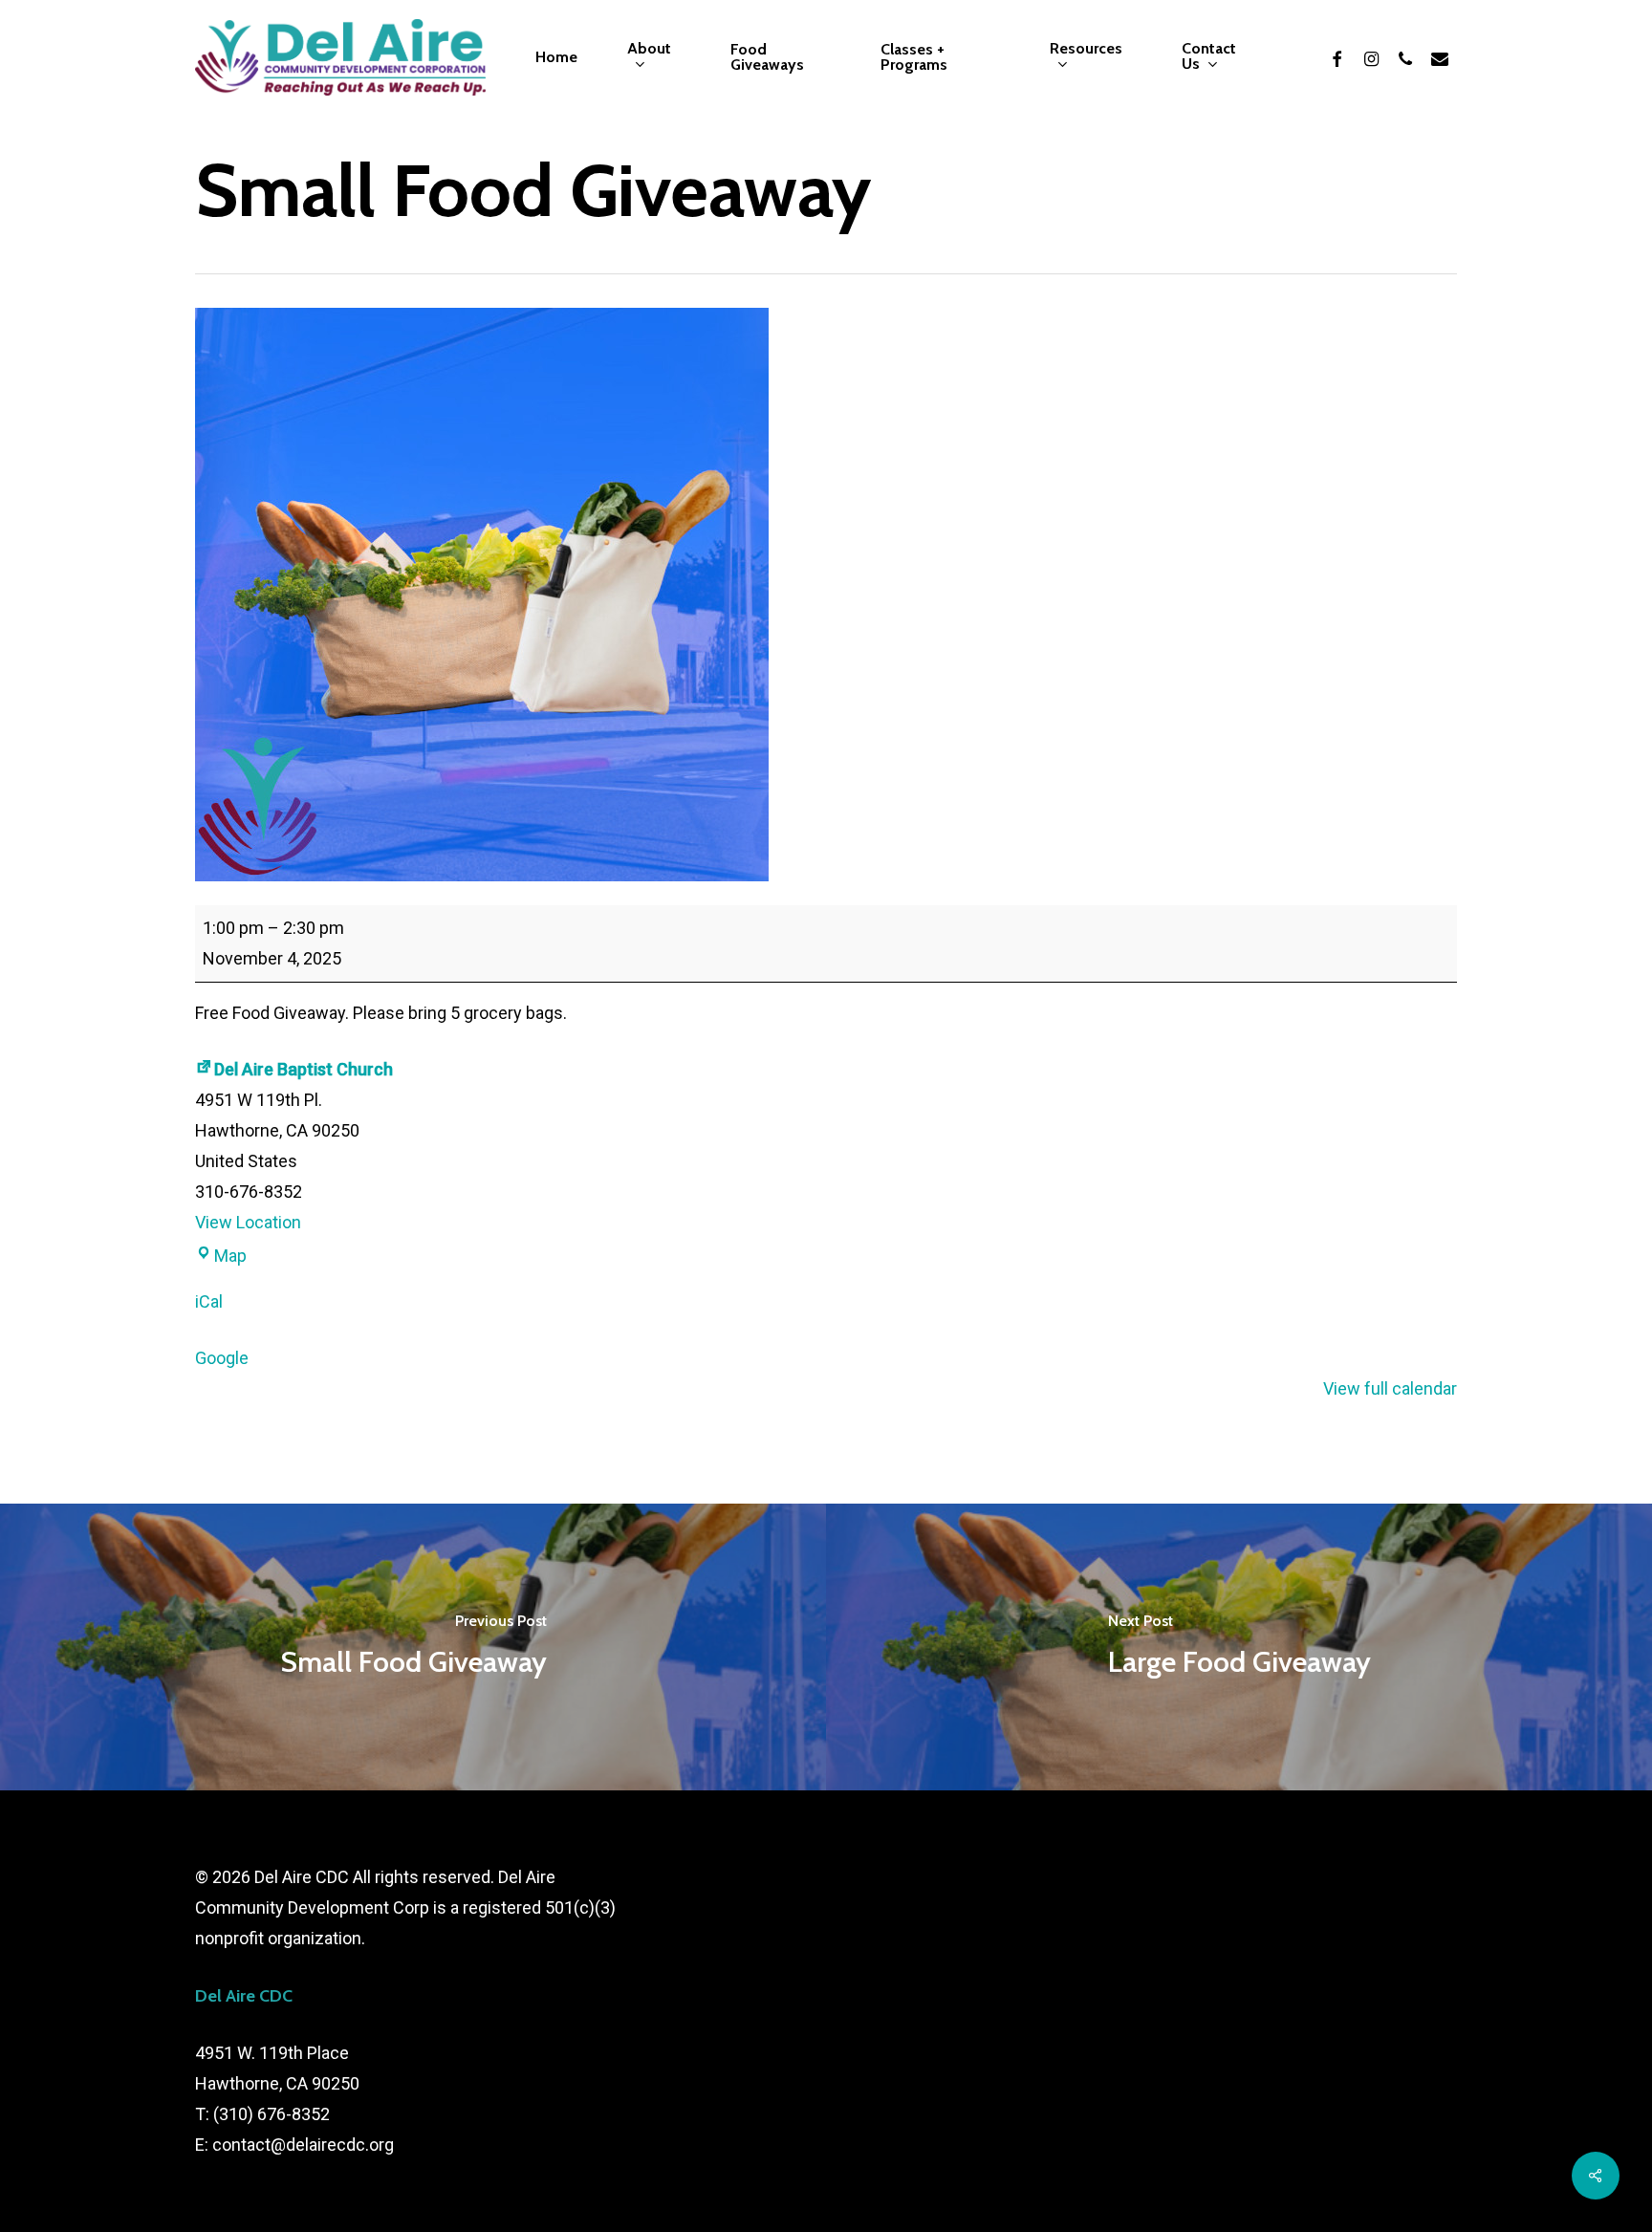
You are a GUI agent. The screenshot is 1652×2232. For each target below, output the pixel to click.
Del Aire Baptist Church (304, 1069)
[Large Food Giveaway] (1239, 1647)
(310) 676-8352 (272, 2114)
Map (230, 1256)
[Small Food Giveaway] (413, 1647)
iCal (209, 1301)
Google (222, 1358)
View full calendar (1390, 1388)
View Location (248, 1222)
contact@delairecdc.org (303, 2145)
